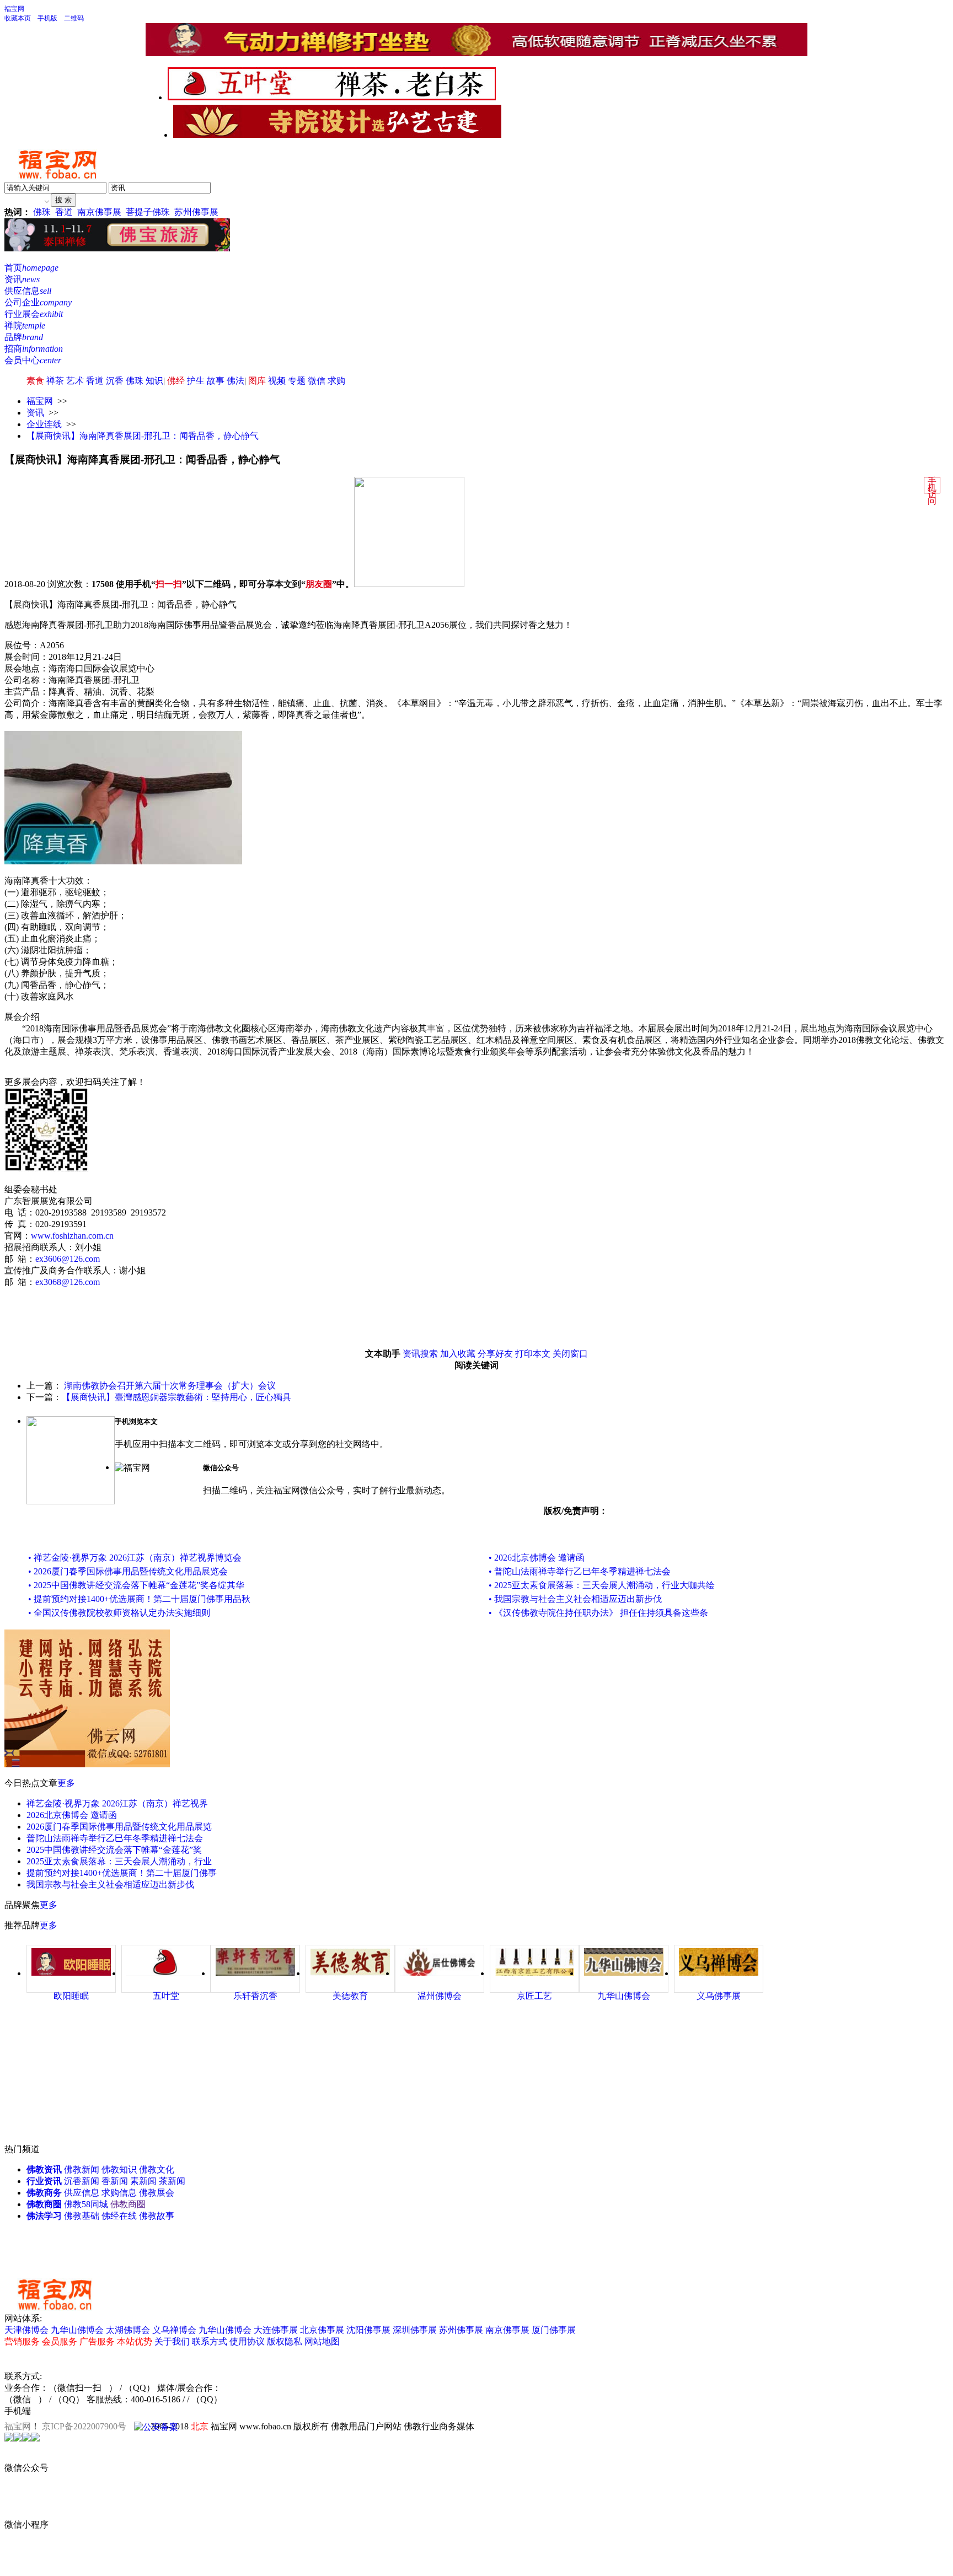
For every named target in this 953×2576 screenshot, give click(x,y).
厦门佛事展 (554, 2330)
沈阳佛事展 (368, 2330)
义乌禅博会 (174, 2330)
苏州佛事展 (196, 212)
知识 (154, 381)
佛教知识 (119, 2169)
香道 (64, 212)
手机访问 (932, 491)
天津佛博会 (26, 2330)
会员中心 (33, 360)
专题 (297, 381)
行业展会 (34, 314)
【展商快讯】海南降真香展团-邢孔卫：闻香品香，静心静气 (143, 436)
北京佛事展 (322, 2330)
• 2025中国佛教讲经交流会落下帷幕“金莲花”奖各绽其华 (136, 1585)
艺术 (75, 381)
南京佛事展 (99, 212)
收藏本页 (18, 18)
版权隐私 (285, 2341)
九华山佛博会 (77, 2330)
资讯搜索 (420, 1354)
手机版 (47, 18)
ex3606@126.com (68, 1259)
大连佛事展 (276, 2330)
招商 (34, 349)
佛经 (176, 381)
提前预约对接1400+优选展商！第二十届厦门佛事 (122, 1873)
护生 (196, 381)
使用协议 (247, 2341)
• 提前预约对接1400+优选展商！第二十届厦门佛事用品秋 (139, 1599)
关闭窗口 (570, 1354)
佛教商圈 (44, 2204)
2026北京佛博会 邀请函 (72, 1815)
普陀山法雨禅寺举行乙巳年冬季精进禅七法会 (115, 1838)
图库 (257, 381)
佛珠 (42, 212)
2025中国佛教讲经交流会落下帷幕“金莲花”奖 (114, 1850)
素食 (35, 381)
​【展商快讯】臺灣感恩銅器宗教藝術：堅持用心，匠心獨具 (176, 1397)
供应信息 (28, 291)
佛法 (235, 381)
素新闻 (143, 2181)
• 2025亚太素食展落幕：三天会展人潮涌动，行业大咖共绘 (602, 1585)
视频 (277, 381)
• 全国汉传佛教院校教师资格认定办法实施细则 (119, 1613)
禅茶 (55, 381)
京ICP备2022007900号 (84, 2426)
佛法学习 (44, 2216)
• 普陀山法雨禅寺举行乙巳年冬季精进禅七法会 (580, 1571)
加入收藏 (458, 1354)
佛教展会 (157, 2193)
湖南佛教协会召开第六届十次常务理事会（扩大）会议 (170, 1386)
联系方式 (210, 2341)
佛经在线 (119, 2216)
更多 (66, 1783)
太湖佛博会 (128, 2330)
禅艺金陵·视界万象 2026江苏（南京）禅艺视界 (117, 1803)
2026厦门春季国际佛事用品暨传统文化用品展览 (119, 1827)
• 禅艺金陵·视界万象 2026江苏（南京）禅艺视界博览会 (135, 1558)
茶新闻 (172, 2181)
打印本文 (533, 1354)
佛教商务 (44, 2193)
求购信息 (119, 2193)
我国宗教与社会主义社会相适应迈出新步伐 (110, 1884)
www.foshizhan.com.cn (72, 1236)
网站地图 (322, 2341)
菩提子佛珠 (148, 212)
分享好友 (495, 1354)
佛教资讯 (44, 2169)
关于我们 (172, 2341)
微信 (317, 381)
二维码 (74, 18)
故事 (216, 381)
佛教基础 (82, 2216)
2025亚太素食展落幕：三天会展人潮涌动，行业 (119, 1861)
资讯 (22, 279)
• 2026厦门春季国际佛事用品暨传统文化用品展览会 (128, 1571)
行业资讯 (44, 2181)
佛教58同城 (86, 2204)
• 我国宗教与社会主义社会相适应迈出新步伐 (575, 1599)
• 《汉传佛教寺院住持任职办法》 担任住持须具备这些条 (598, 1613)
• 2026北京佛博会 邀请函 (537, 1558)
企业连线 (44, 424)
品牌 (24, 337)
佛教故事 (157, 2216)
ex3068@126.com (68, 1282)
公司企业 (38, 302)
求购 (336, 381)
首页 (31, 268)
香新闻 (115, 2181)
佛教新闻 (82, 2169)
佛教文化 (157, 2169)
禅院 (25, 326)
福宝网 (14, 9)
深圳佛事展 (415, 2330)
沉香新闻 (82, 2181)
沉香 (115, 381)
